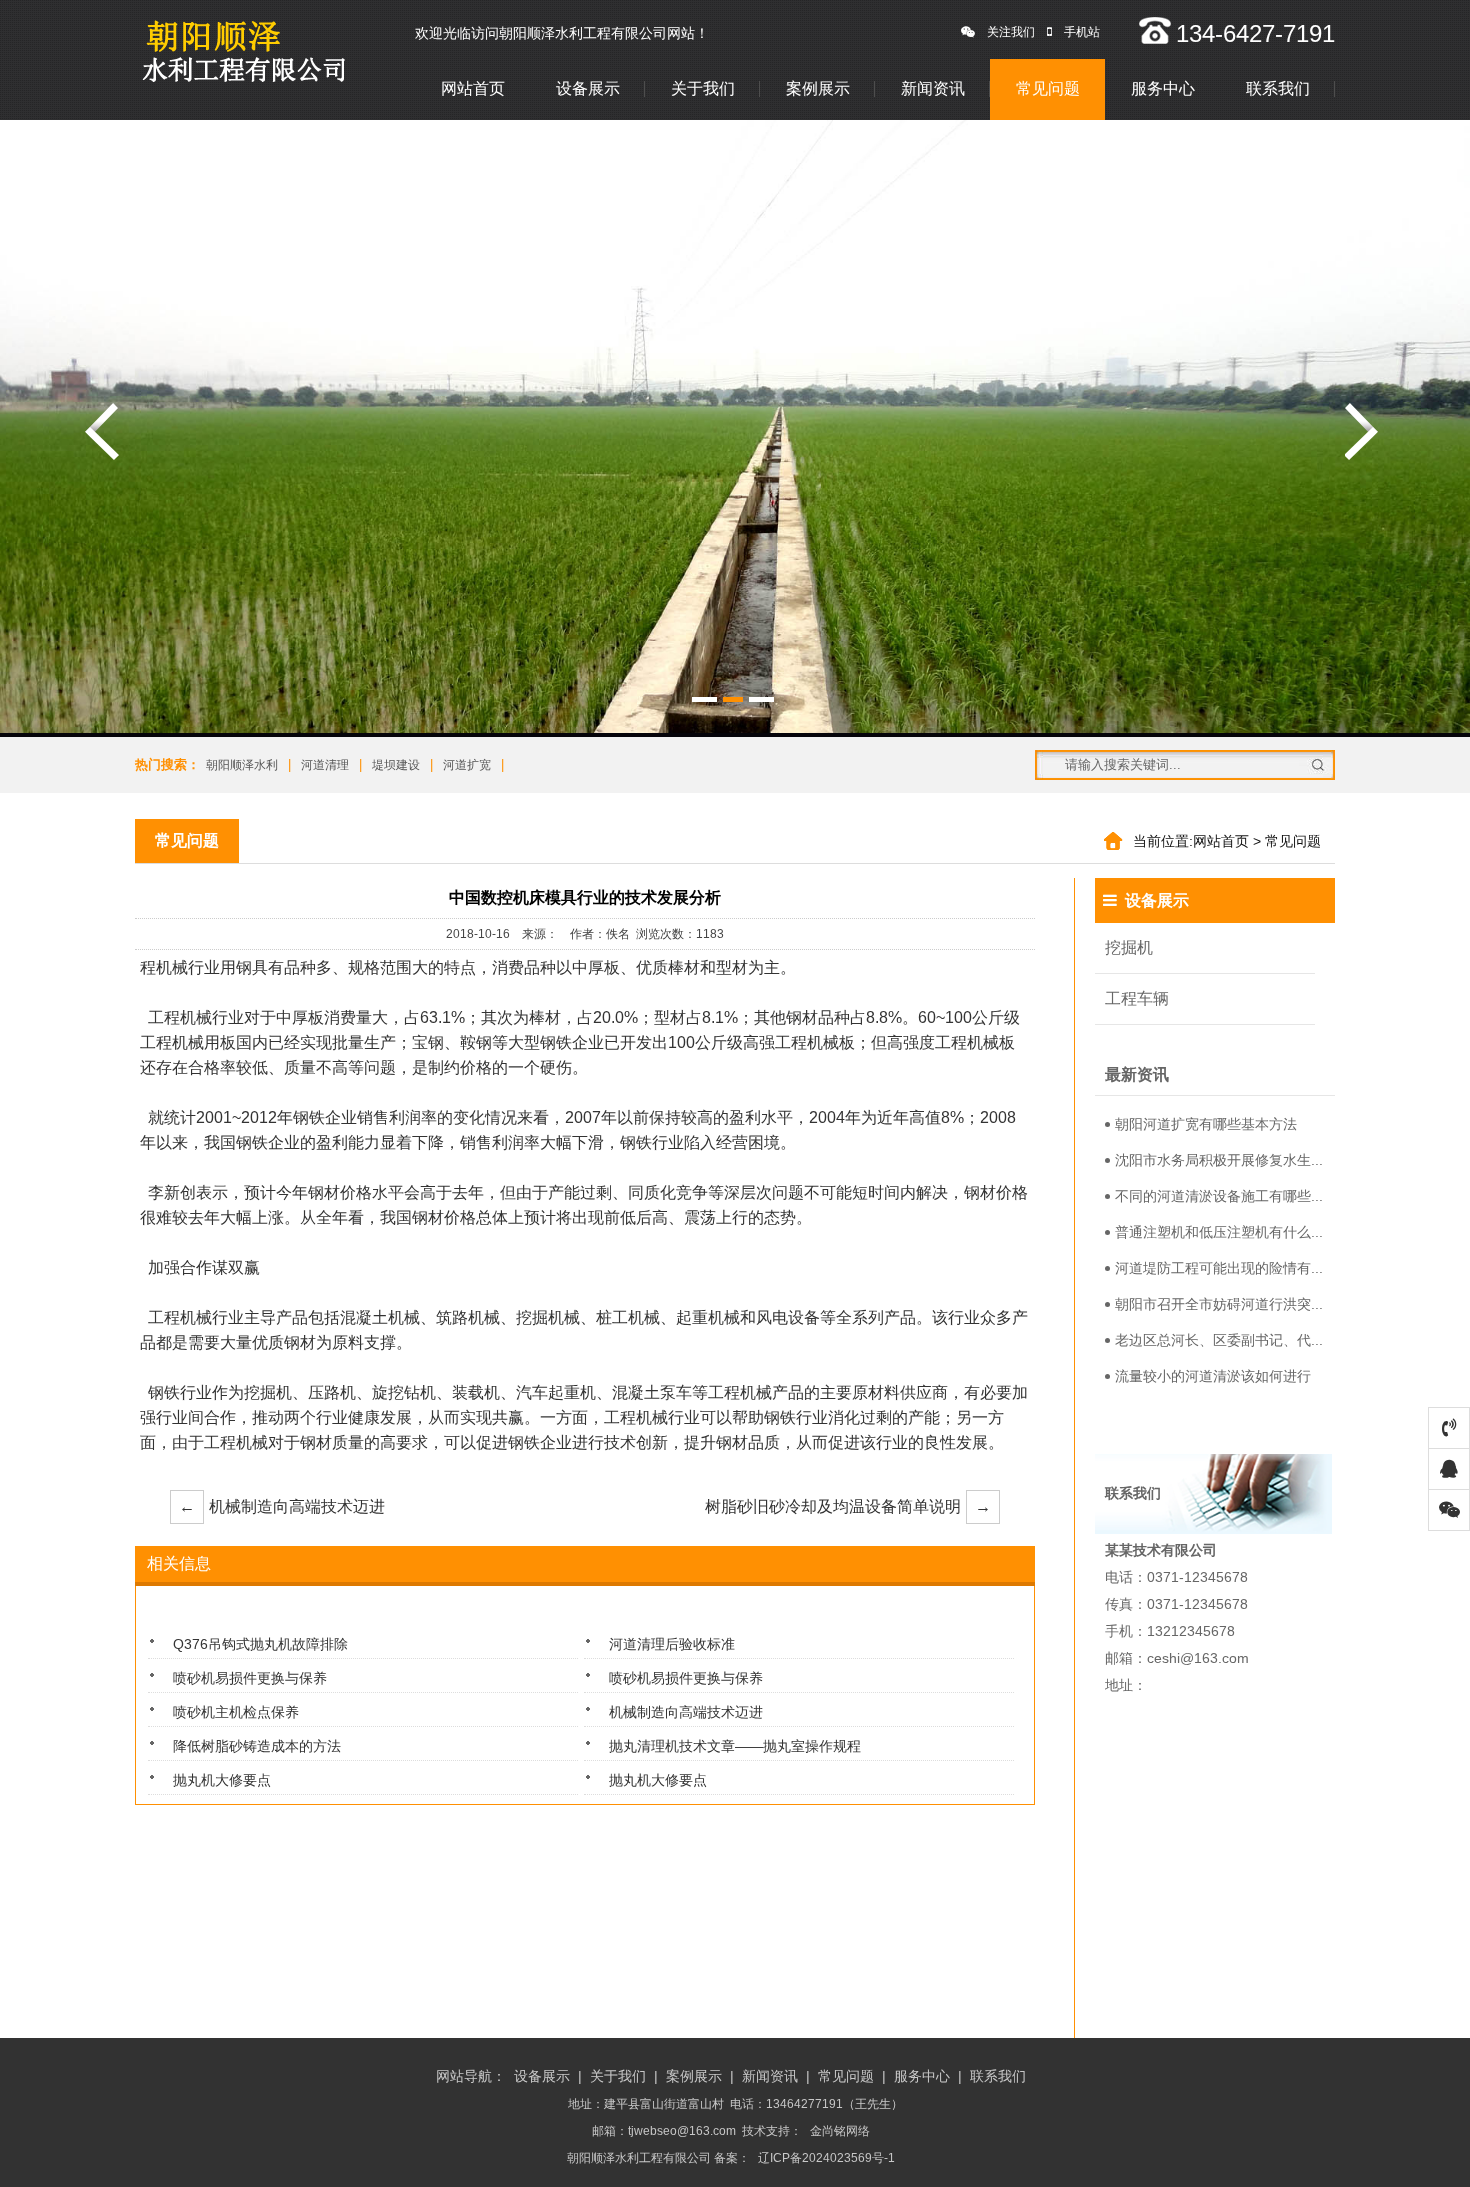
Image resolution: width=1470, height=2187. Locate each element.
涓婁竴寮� (102, 431)
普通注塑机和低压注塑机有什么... (1219, 1232)
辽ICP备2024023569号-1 (826, 2158)
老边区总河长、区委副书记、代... (1219, 1340)
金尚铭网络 (840, 2131)
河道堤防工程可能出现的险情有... (1219, 1268)
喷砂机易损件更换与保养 (250, 1678)
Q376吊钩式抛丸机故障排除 (260, 1644)
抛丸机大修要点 (222, 1780)
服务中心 (1163, 88)
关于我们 (703, 88)
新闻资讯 (933, 88)
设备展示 (588, 88)
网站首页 (473, 88)
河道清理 (325, 765)
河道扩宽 (467, 765)
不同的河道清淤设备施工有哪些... (1219, 1196)
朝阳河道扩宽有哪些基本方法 (1206, 1124)
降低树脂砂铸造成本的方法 (257, 1746)
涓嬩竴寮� (1362, 431)
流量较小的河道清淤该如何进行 (1213, 1376)
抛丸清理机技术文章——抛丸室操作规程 (735, 1746)
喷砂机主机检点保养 (236, 1712)
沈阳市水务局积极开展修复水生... (1219, 1160)
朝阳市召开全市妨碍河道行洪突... (1219, 1304)
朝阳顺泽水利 (242, 765)
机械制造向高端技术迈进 (282, 1506)
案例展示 (818, 88)
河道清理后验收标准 (672, 1644)
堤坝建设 (396, 765)
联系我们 (1278, 88)
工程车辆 (1137, 998)
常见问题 (1048, 88)
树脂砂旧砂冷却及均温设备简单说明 (848, 1506)
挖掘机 (1129, 947)
